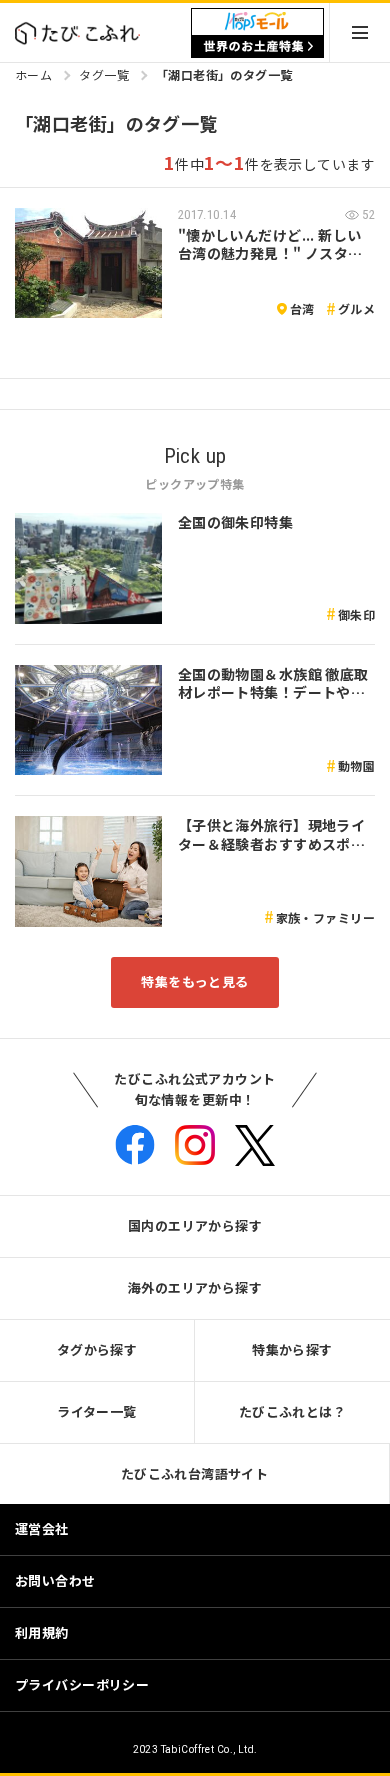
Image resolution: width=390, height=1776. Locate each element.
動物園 (356, 765)
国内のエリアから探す (195, 1225)
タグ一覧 (104, 74)
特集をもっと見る (194, 981)
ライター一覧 (97, 1411)
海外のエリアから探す (195, 1287)
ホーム (33, 74)
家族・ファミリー (325, 917)
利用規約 (42, 1632)
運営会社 (42, 1528)
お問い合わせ (55, 1580)
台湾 (302, 308)
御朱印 (356, 614)
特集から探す (292, 1349)
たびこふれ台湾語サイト (195, 1473)
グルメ (356, 308)
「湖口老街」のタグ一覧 (224, 74)
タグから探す (97, 1349)
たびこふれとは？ (292, 1411)
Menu (360, 32)
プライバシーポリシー (82, 1684)
